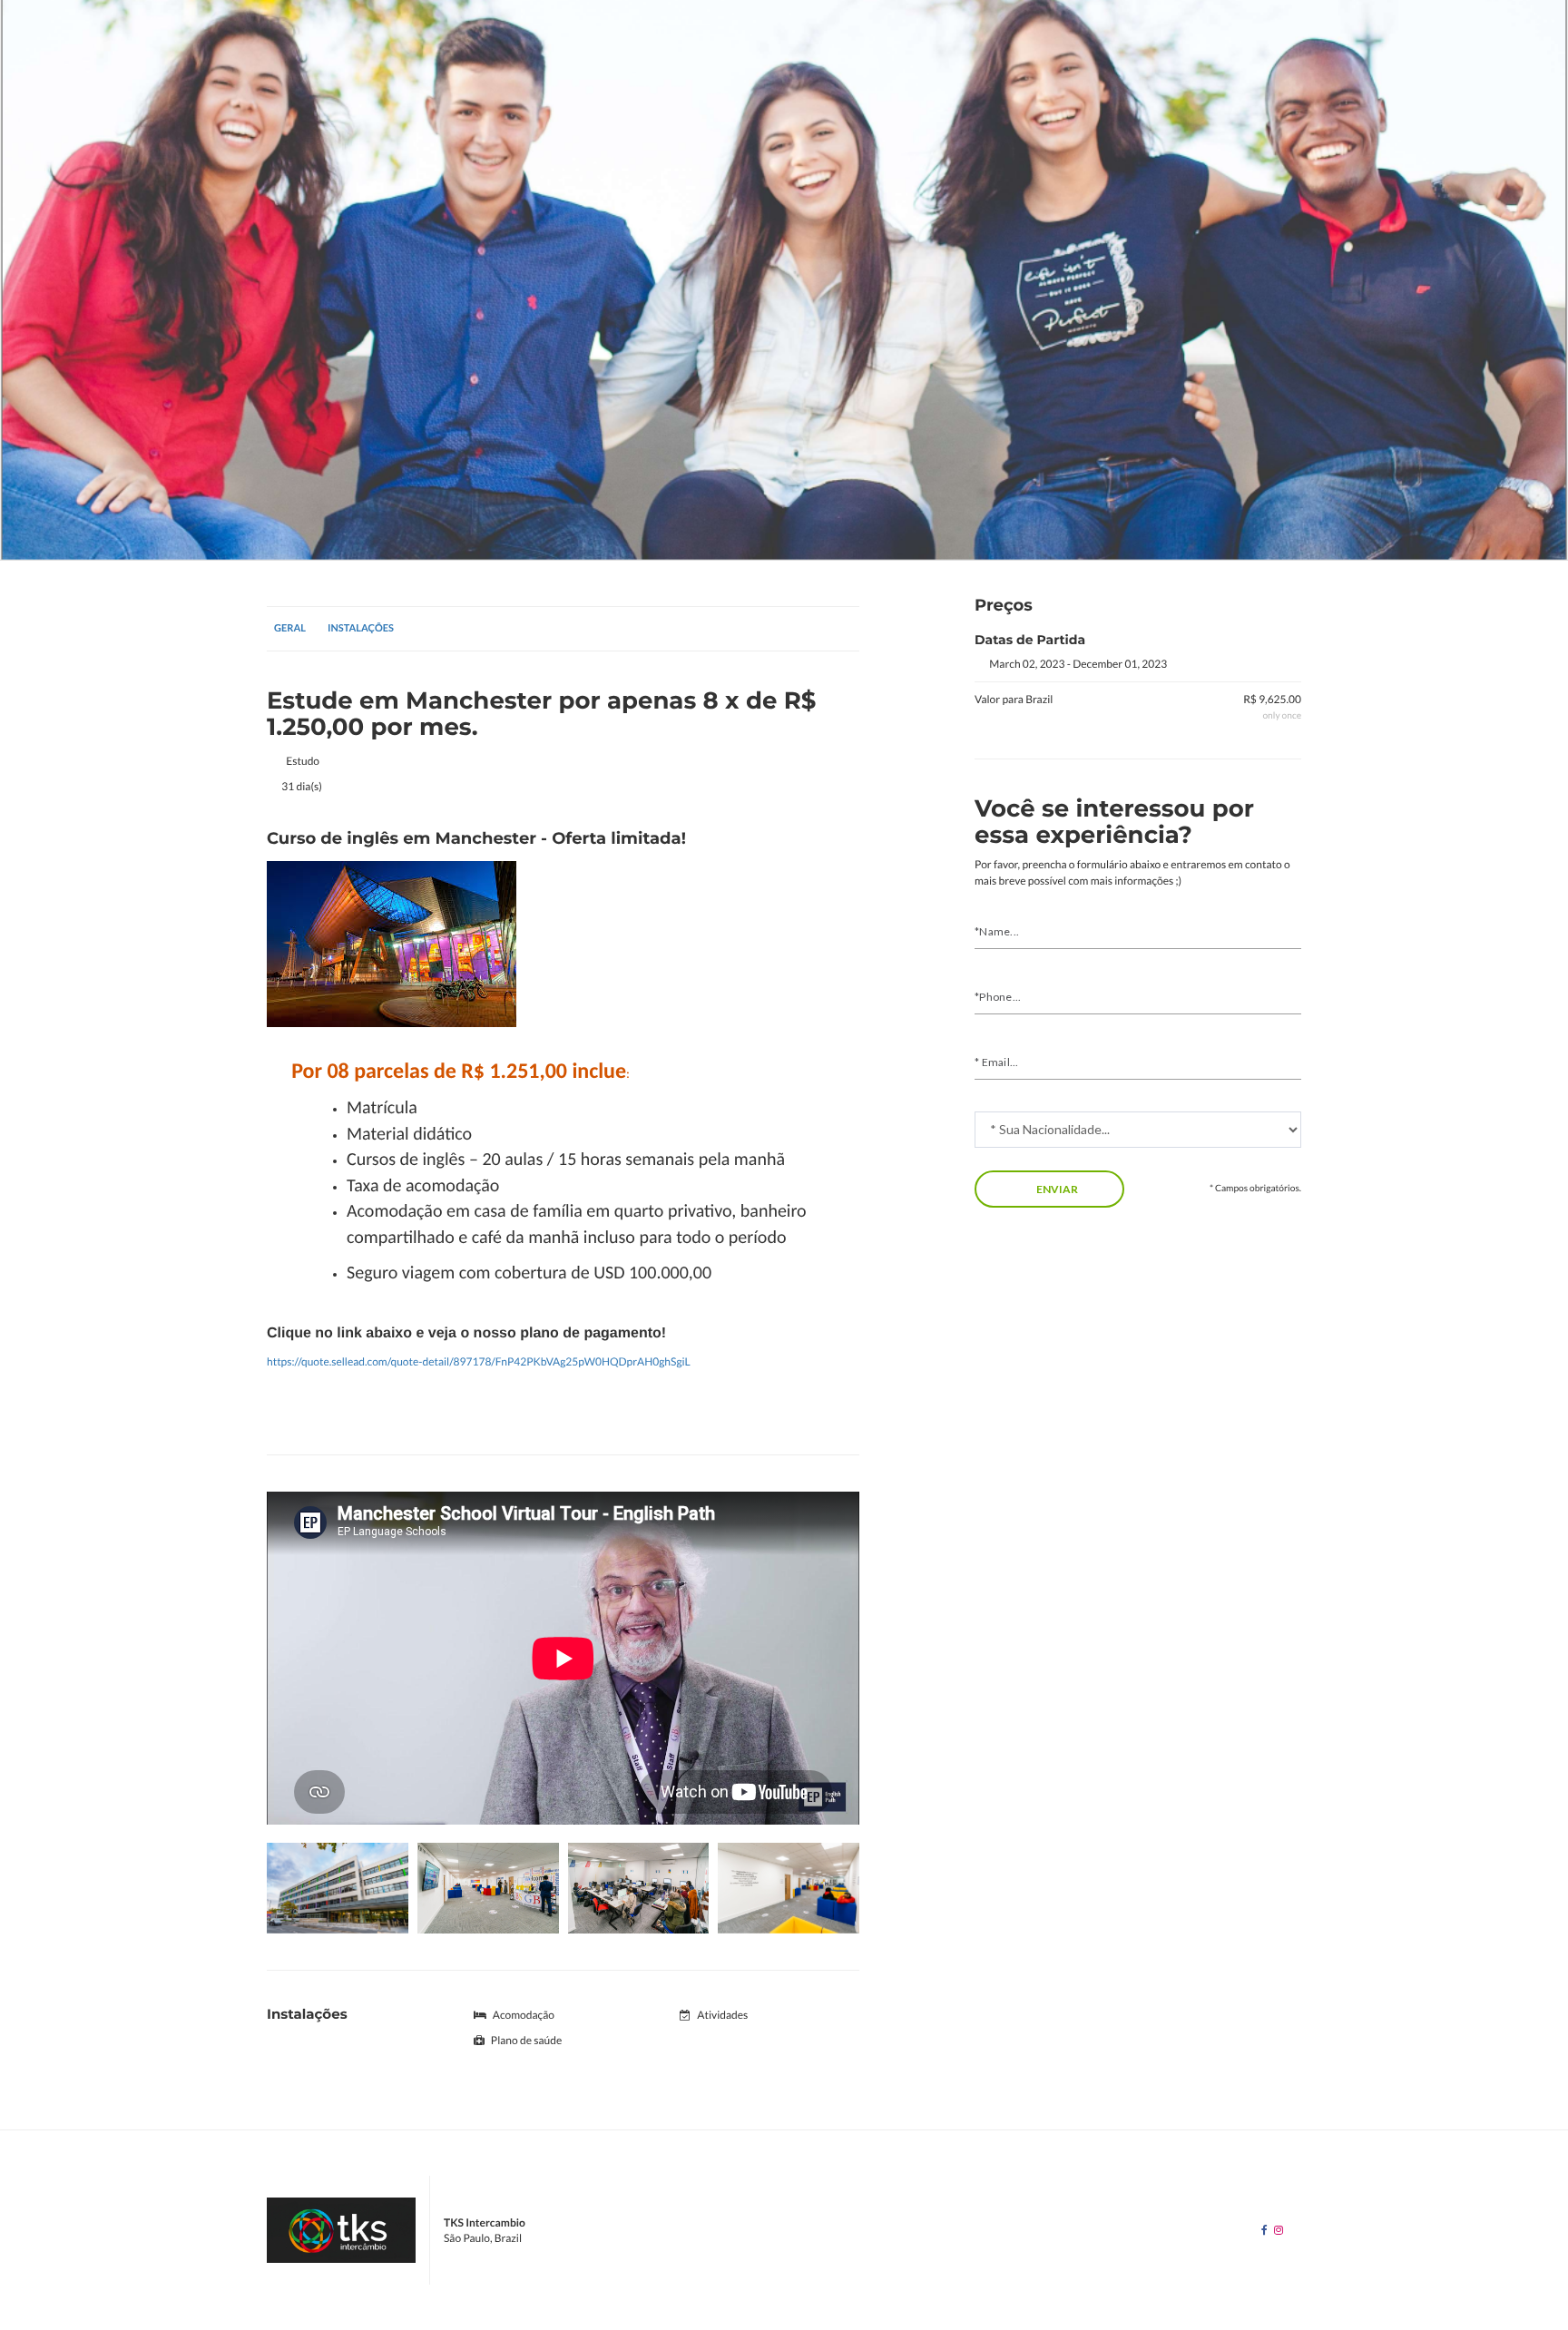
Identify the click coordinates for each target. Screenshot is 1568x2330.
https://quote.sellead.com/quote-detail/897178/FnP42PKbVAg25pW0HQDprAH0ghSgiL (479, 1361)
